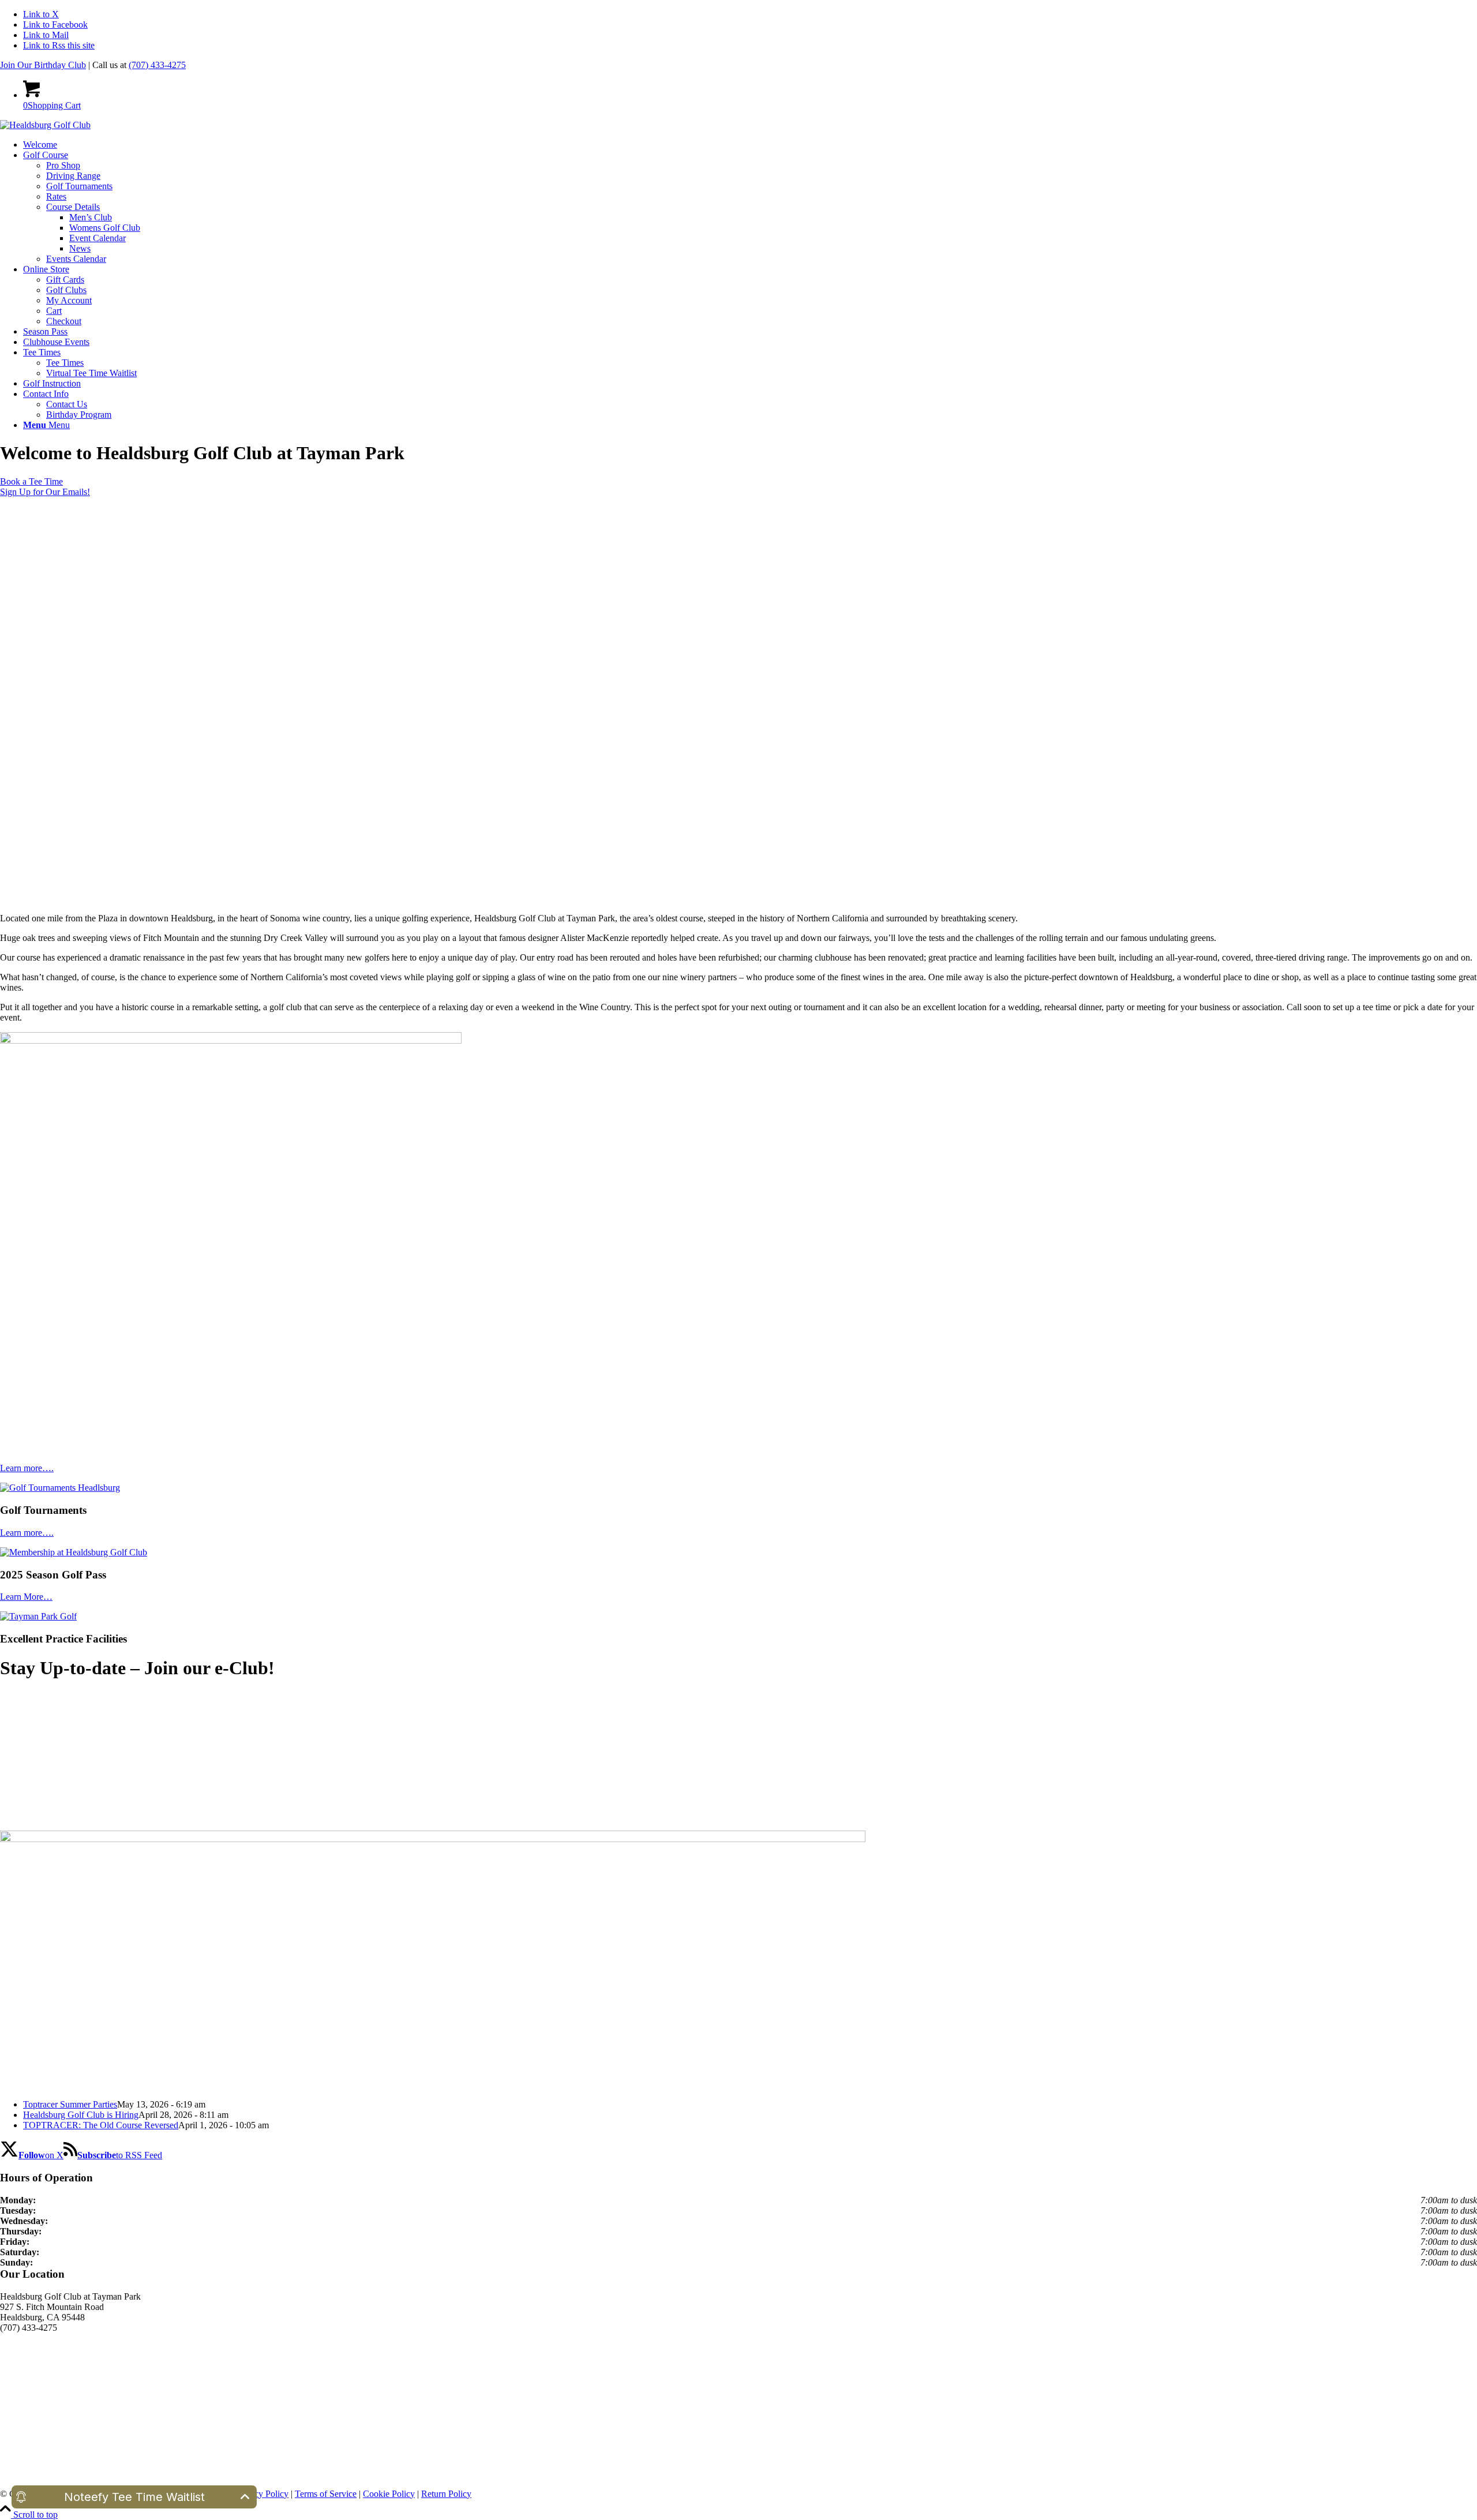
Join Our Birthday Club (43, 65)
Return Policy (446, 2494)
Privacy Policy (262, 2494)
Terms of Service (326, 2494)
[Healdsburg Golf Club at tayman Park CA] (45, 125)
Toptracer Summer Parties (70, 2104)
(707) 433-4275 (157, 65)
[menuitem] (750, 145)
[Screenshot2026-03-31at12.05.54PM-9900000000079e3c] (231, 1040)
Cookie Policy (389, 2494)
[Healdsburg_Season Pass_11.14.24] (433, 1839)
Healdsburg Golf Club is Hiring (81, 2115)
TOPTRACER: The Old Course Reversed (101, 2125)
